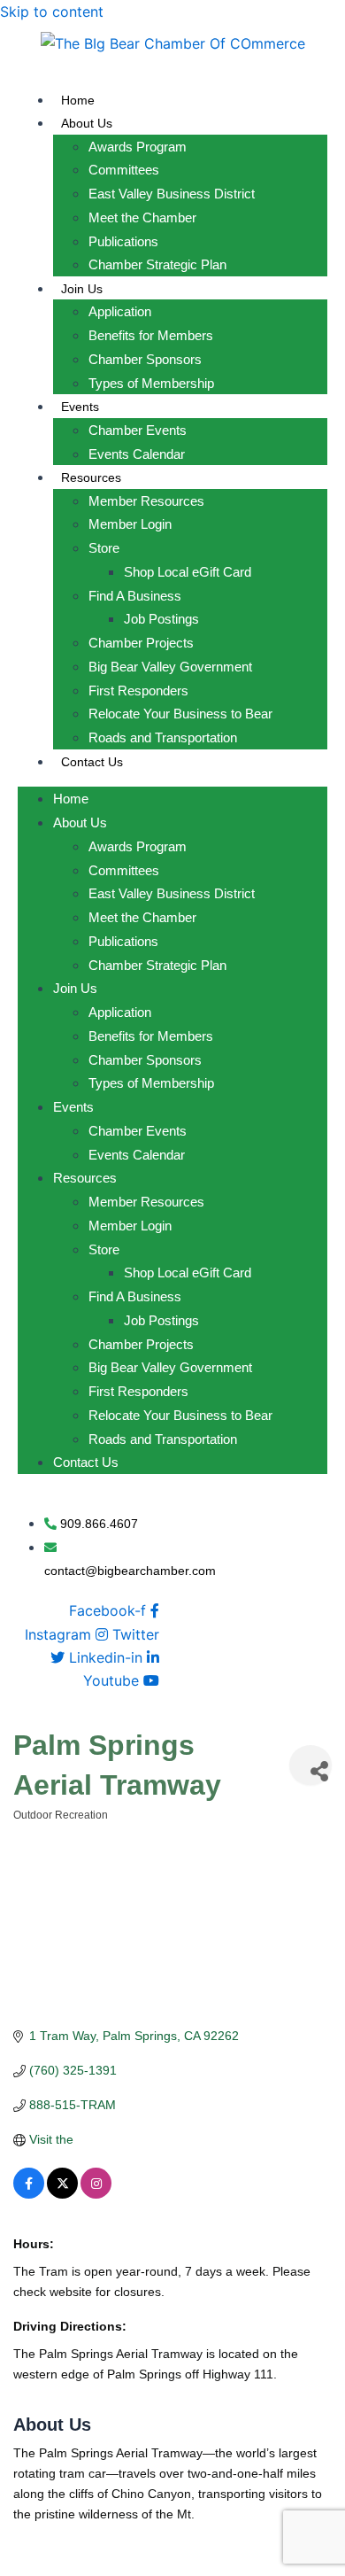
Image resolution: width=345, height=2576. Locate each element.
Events (80, 407)
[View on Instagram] (96, 2194)
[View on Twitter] (62, 2194)
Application (120, 311)
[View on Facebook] (29, 2194)
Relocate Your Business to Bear (180, 714)
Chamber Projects (141, 643)
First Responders (138, 691)
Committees (124, 170)
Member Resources (146, 501)
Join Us (82, 289)
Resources (91, 477)
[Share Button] (310, 1765)
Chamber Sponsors (145, 359)
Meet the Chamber (142, 217)
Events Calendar (137, 454)
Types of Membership (151, 383)
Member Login (130, 524)
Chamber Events (138, 430)
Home (78, 100)
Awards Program (138, 147)
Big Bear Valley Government (170, 667)
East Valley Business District (172, 194)
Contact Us (92, 762)
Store (104, 548)
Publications (123, 241)
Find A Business (135, 596)
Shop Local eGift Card (188, 572)
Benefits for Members (151, 335)
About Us (87, 123)
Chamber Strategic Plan (157, 264)
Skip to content (52, 12)
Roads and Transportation (163, 737)
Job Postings (161, 619)
